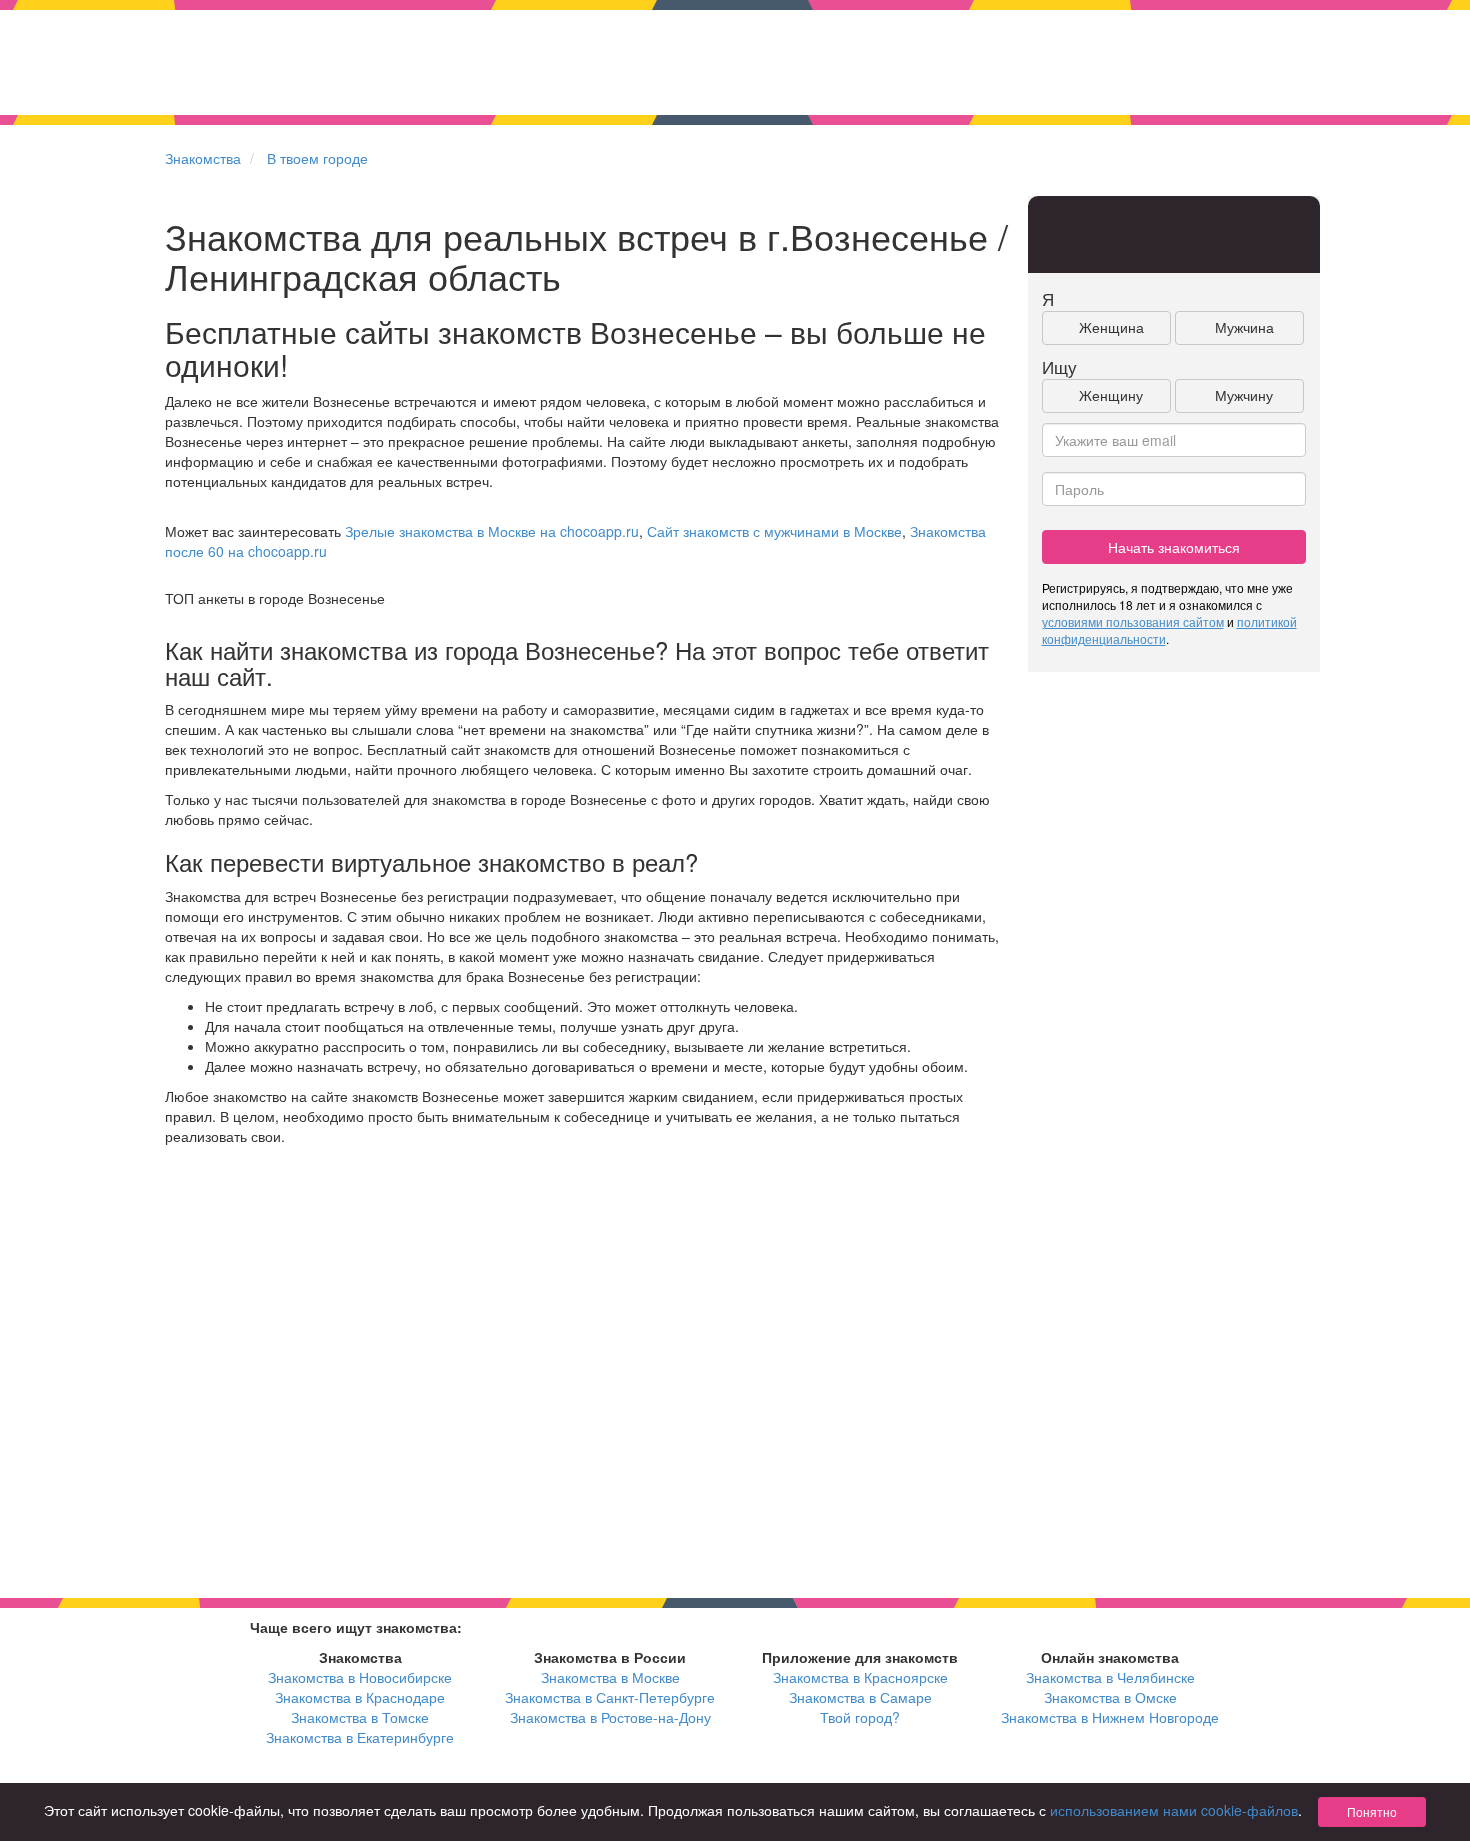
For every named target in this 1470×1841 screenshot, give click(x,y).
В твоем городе (317, 158)
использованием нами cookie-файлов (1174, 1810)
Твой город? (860, 1717)
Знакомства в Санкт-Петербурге (610, 1697)
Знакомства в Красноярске (860, 1677)
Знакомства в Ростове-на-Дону (610, 1717)
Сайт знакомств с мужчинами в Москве (774, 531)
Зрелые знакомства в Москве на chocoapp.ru (492, 531)
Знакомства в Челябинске (1110, 1677)
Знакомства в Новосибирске (360, 1677)
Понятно (1372, 1811)
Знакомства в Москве (610, 1677)
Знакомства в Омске (1110, 1697)
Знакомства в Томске (360, 1717)
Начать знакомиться (1174, 547)
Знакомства (203, 158)
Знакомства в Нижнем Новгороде (1110, 1717)
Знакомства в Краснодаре (360, 1697)
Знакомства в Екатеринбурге (360, 1737)
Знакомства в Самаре (860, 1697)
